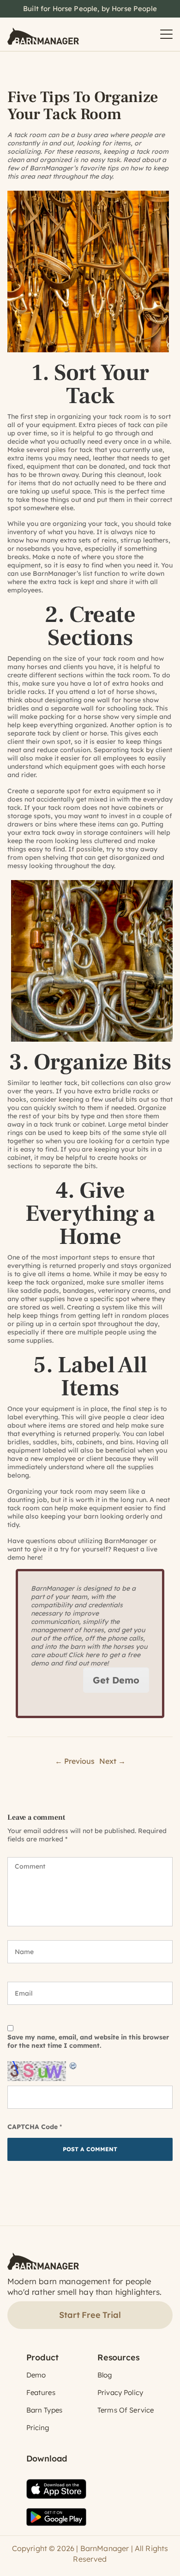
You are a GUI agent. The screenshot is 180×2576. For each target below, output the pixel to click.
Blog (105, 2375)
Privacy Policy (120, 2392)
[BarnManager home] (43, 34)
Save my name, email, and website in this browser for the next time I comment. (88, 2041)
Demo (36, 2375)
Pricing (38, 2428)
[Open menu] (166, 34)
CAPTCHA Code (33, 2127)
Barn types (45, 2410)
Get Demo (116, 1680)
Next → (112, 1761)
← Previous (75, 1761)
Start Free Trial (90, 2315)
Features (41, 2392)
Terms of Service (126, 2410)
